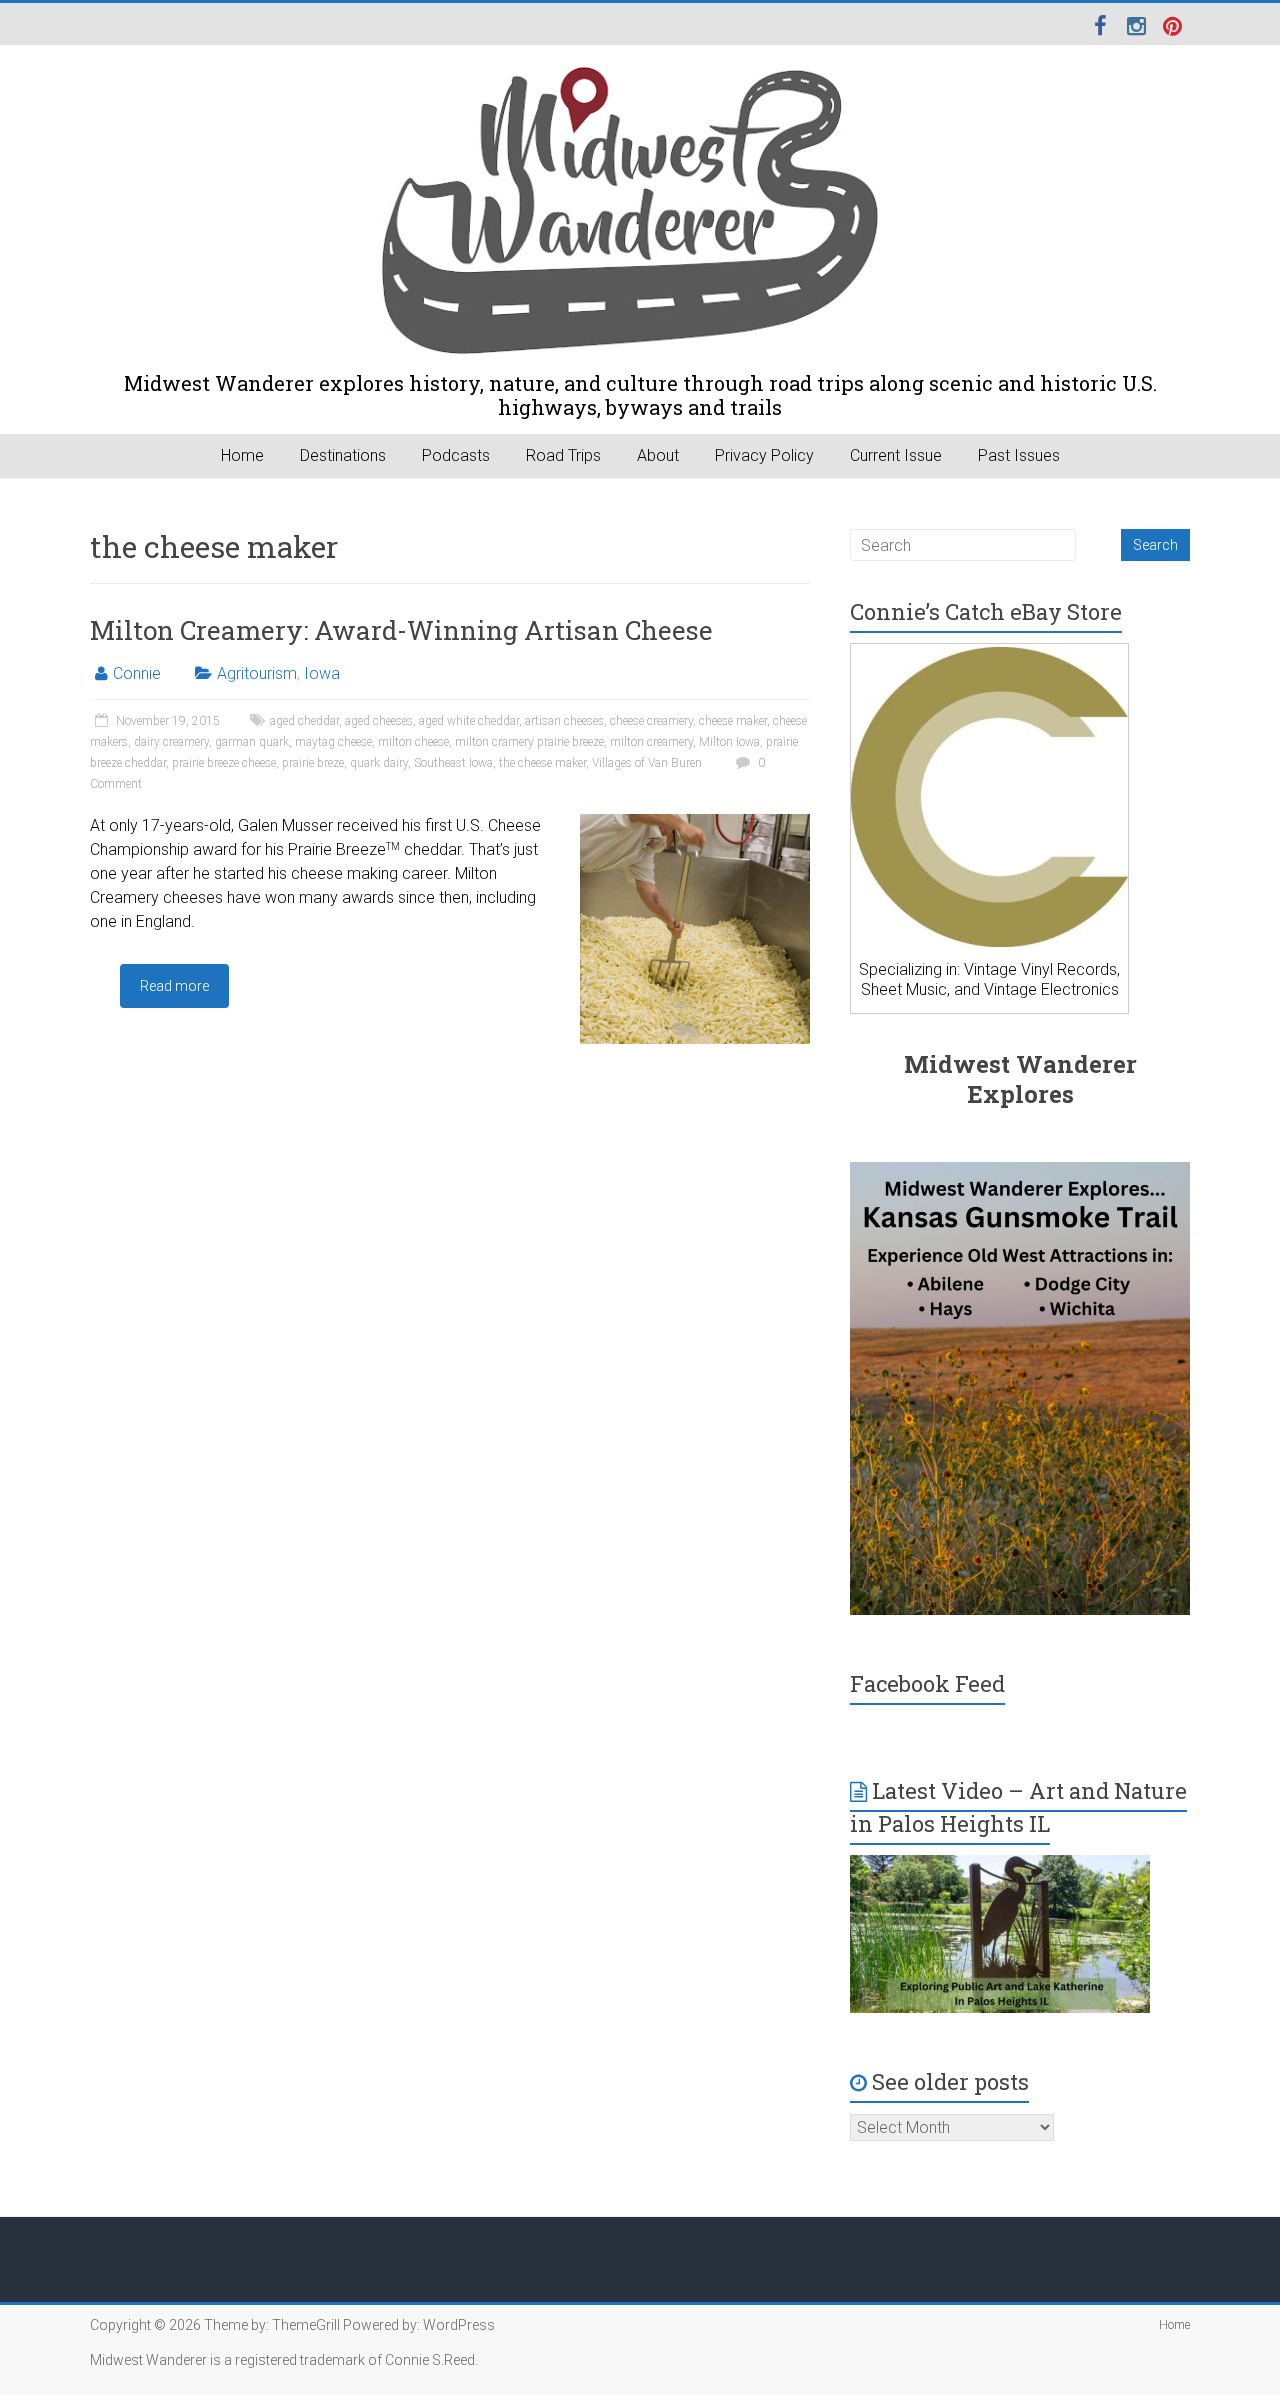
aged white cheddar (469, 721)
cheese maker (733, 721)
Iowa (322, 673)
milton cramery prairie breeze (529, 742)
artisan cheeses (564, 721)
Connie (137, 673)
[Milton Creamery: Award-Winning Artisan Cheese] (695, 823)
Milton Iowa (729, 742)
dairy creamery (171, 742)
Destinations (343, 455)
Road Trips (563, 455)
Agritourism (257, 673)
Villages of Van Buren (647, 763)
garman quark (252, 742)
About (658, 455)
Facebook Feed (927, 1683)
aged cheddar (304, 721)
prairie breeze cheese (224, 763)
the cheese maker (542, 763)
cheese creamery (651, 721)
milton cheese (413, 742)
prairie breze (313, 763)
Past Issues (1019, 455)
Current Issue (896, 455)
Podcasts (456, 455)
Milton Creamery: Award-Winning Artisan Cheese (401, 630)
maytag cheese (333, 742)
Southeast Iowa (453, 763)
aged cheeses (379, 721)
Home (242, 455)
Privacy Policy (764, 455)
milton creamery (651, 742)
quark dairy (379, 763)
